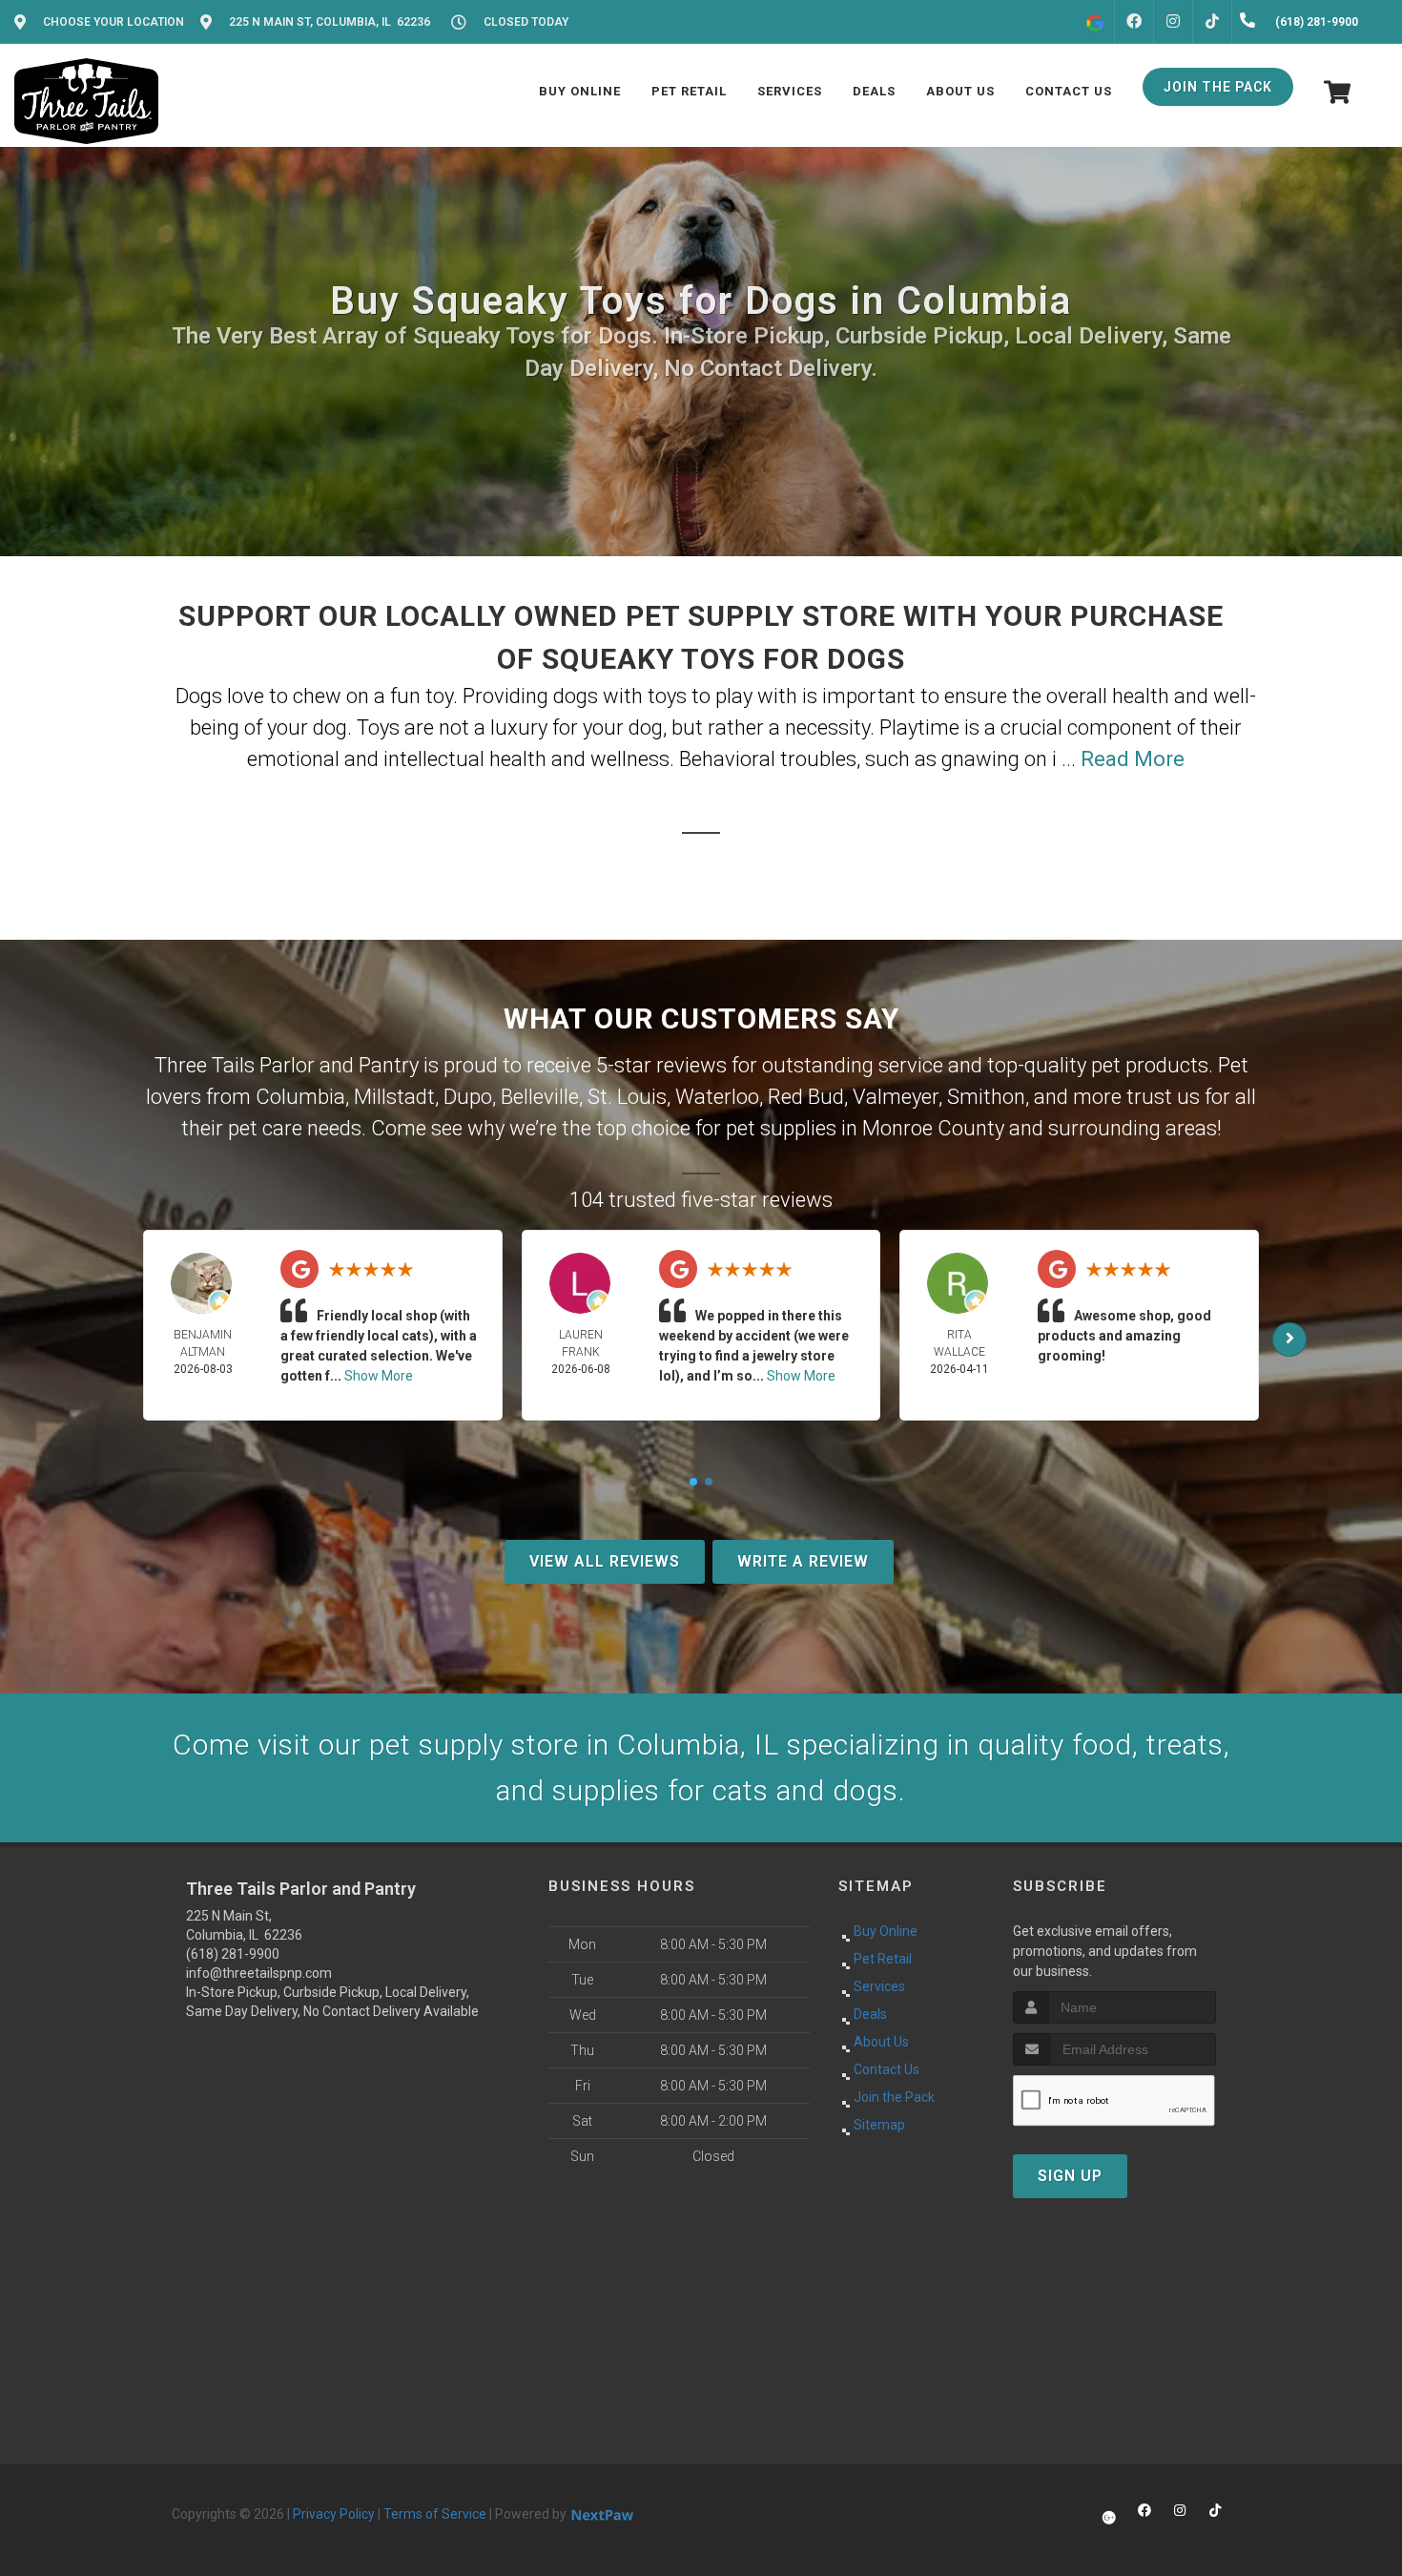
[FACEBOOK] (1134, 22)
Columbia (300, 1097)
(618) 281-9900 (233, 1954)
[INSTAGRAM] (1173, 22)
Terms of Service (435, 2514)
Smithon (986, 1097)
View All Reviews (605, 1561)
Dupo (468, 1097)
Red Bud (806, 1097)
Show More (379, 1376)
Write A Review (803, 1561)
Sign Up (1070, 2176)
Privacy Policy (334, 2514)
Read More (1133, 759)
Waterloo (717, 1097)
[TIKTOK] (1212, 22)
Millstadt (394, 1097)
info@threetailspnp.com (259, 1973)
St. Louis (627, 1097)
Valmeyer (896, 1097)
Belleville (540, 1097)
